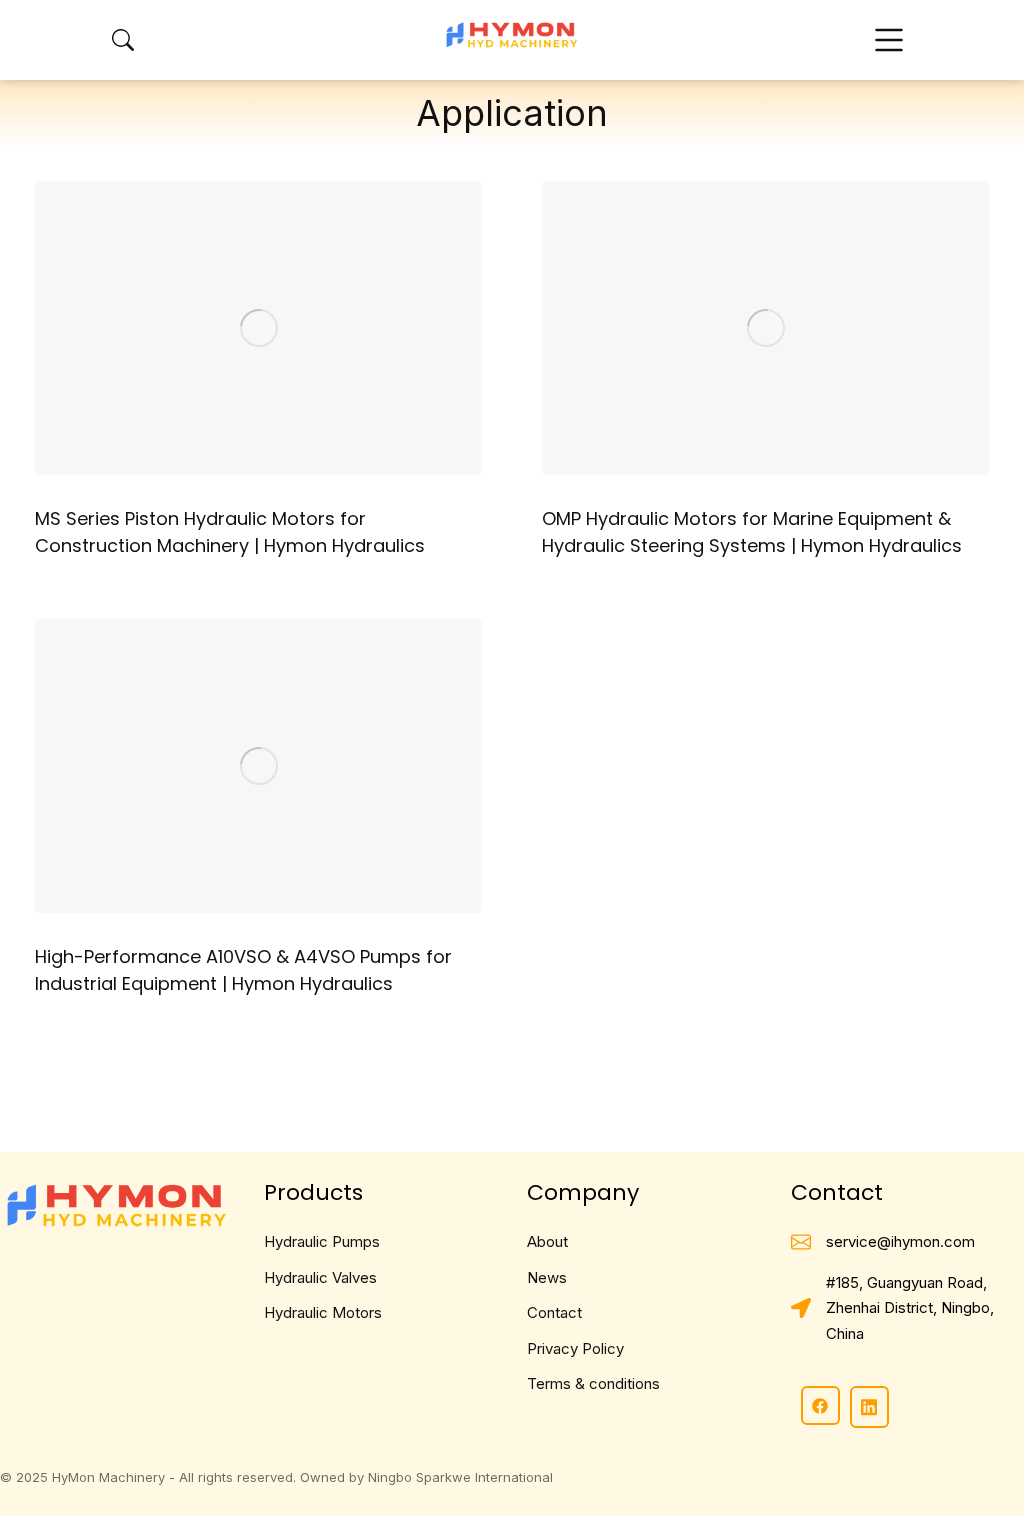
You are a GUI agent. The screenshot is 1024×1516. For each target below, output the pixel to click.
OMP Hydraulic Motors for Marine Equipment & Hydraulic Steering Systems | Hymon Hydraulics (752, 532)
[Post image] (258, 328)
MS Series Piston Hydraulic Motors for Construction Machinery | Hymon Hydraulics (230, 532)
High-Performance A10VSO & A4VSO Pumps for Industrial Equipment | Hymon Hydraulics (243, 970)
